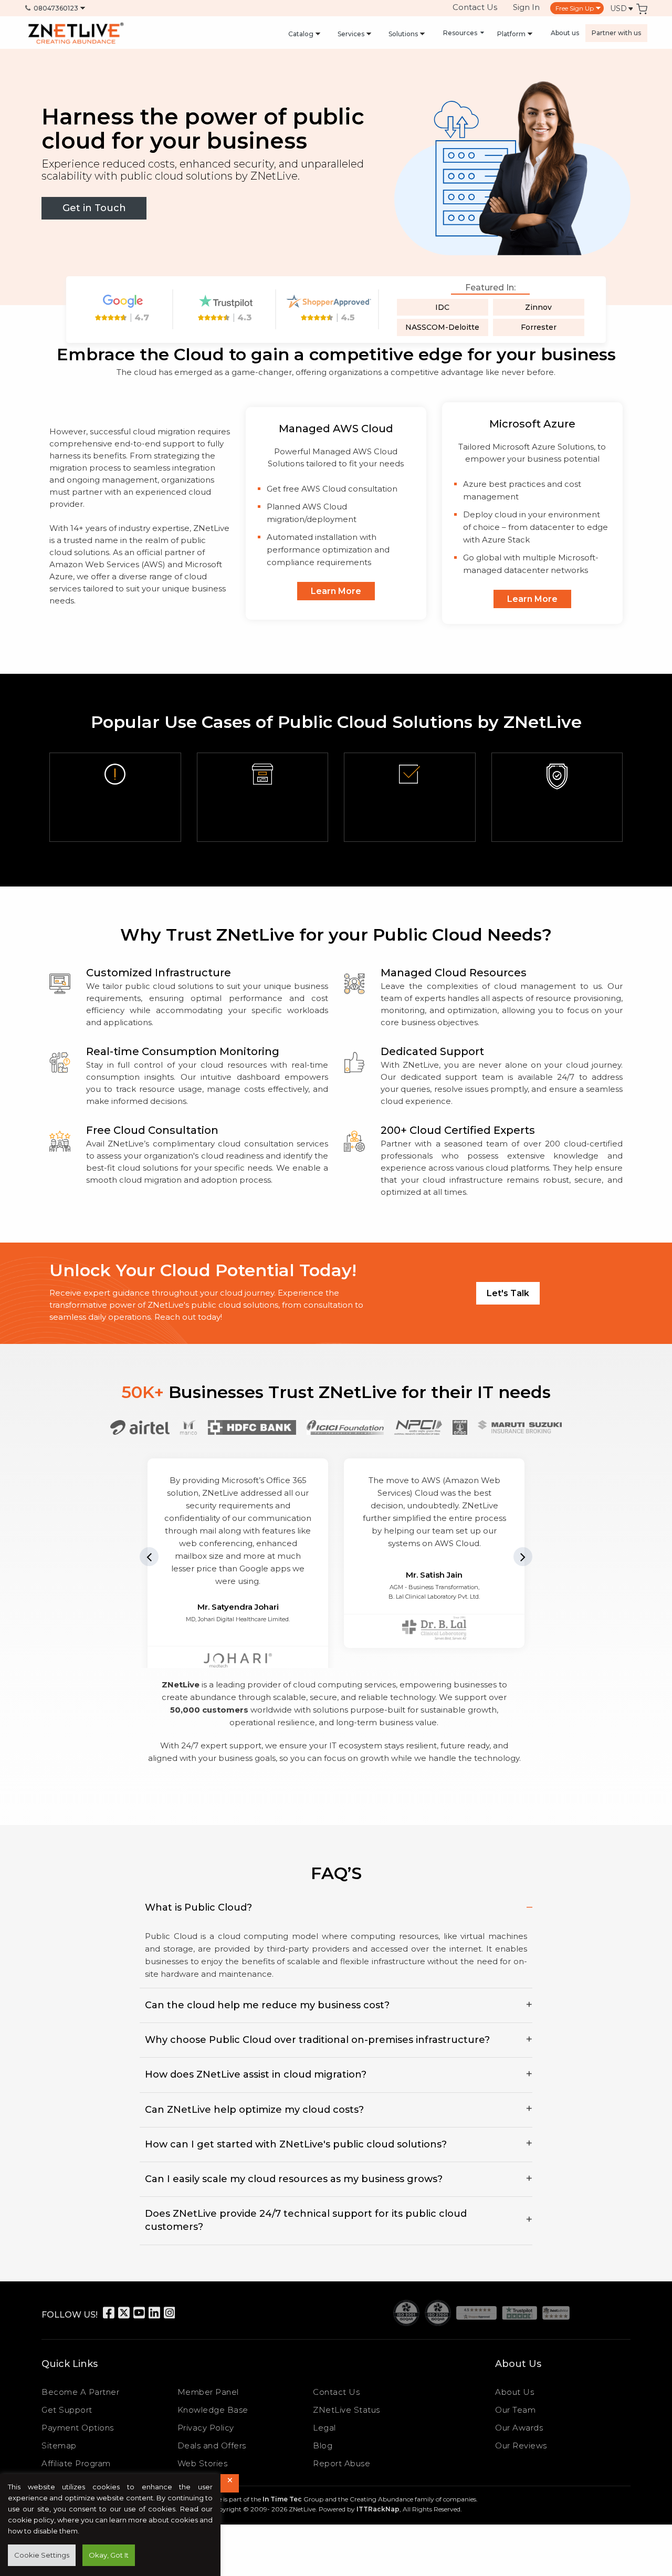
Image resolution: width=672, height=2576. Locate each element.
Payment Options (78, 2428)
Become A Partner (80, 2392)
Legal (324, 2428)
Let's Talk (508, 1293)
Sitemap (59, 2445)
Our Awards (519, 2428)
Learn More (336, 591)
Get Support (67, 2410)
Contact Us (475, 7)
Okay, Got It (109, 2555)
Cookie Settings (42, 2555)
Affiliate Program (76, 2463)
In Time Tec (282, 2499)
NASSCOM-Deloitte (442, 327)
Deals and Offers (212, 2445)
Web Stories (203, 2463)
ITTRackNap (378, 2509)
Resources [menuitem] (461, 33)
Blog (323, 2445)
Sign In (526, 7)
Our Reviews (521, 2445)
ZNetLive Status (346, 2410)
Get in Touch (94, 208)
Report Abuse (342, 2463)
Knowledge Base (213, 2410)
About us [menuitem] (565, 33)
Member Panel (208, 2392)
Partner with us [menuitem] (616, 33)
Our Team (515, 2410)
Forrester (539, 327)
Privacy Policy (206, 2428)
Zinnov (538, 307)
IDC (442, 307)
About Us (514, 2392)
